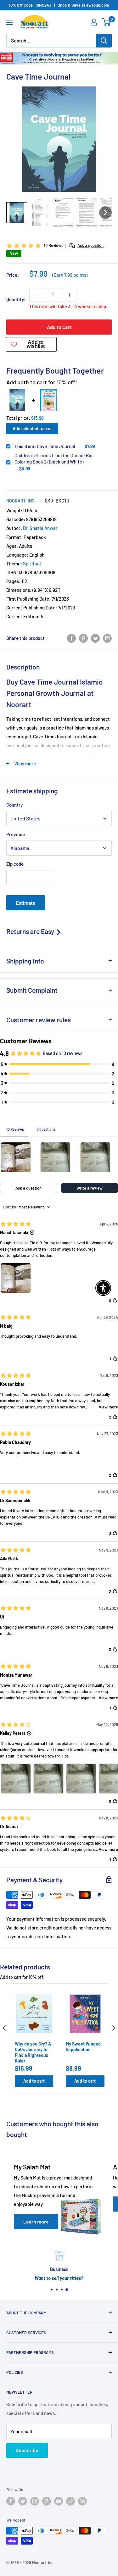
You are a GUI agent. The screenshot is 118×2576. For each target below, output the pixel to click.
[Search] (104, 41)
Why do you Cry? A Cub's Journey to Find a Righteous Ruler (33, 2052)
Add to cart (59, 327)
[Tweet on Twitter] (95, 638)
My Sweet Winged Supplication (83, 2047)
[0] (107, 22)
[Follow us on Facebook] (11, 2501)
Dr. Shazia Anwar (40, 528)
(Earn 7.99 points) (70, 275)
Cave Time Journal (45, 446)
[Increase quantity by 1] (70, 295)
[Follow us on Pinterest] (47, 2501)
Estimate (26, 903)
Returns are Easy (31, 931)
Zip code (15, 864)
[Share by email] (107, 638)
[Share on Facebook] (71, 638)
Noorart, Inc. (21, 501)
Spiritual (32, 563)
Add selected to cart (32, 428)
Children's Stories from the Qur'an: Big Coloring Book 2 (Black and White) (53, 458)
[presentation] (4, 2028)
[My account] (94, 22)
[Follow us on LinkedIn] (82, 2501)
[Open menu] (9, 22)
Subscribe (27, 2450)
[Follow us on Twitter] (23, 2501)
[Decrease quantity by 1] (36, 295)
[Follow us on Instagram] (35, 2501)
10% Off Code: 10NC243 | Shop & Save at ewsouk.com (59, 5)
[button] (17, 213)
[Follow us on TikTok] (70, 2501)
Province (16, 834)
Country (14, 805)
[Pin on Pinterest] (83, 638)
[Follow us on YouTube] (59, 2501)
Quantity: (16, 299)
